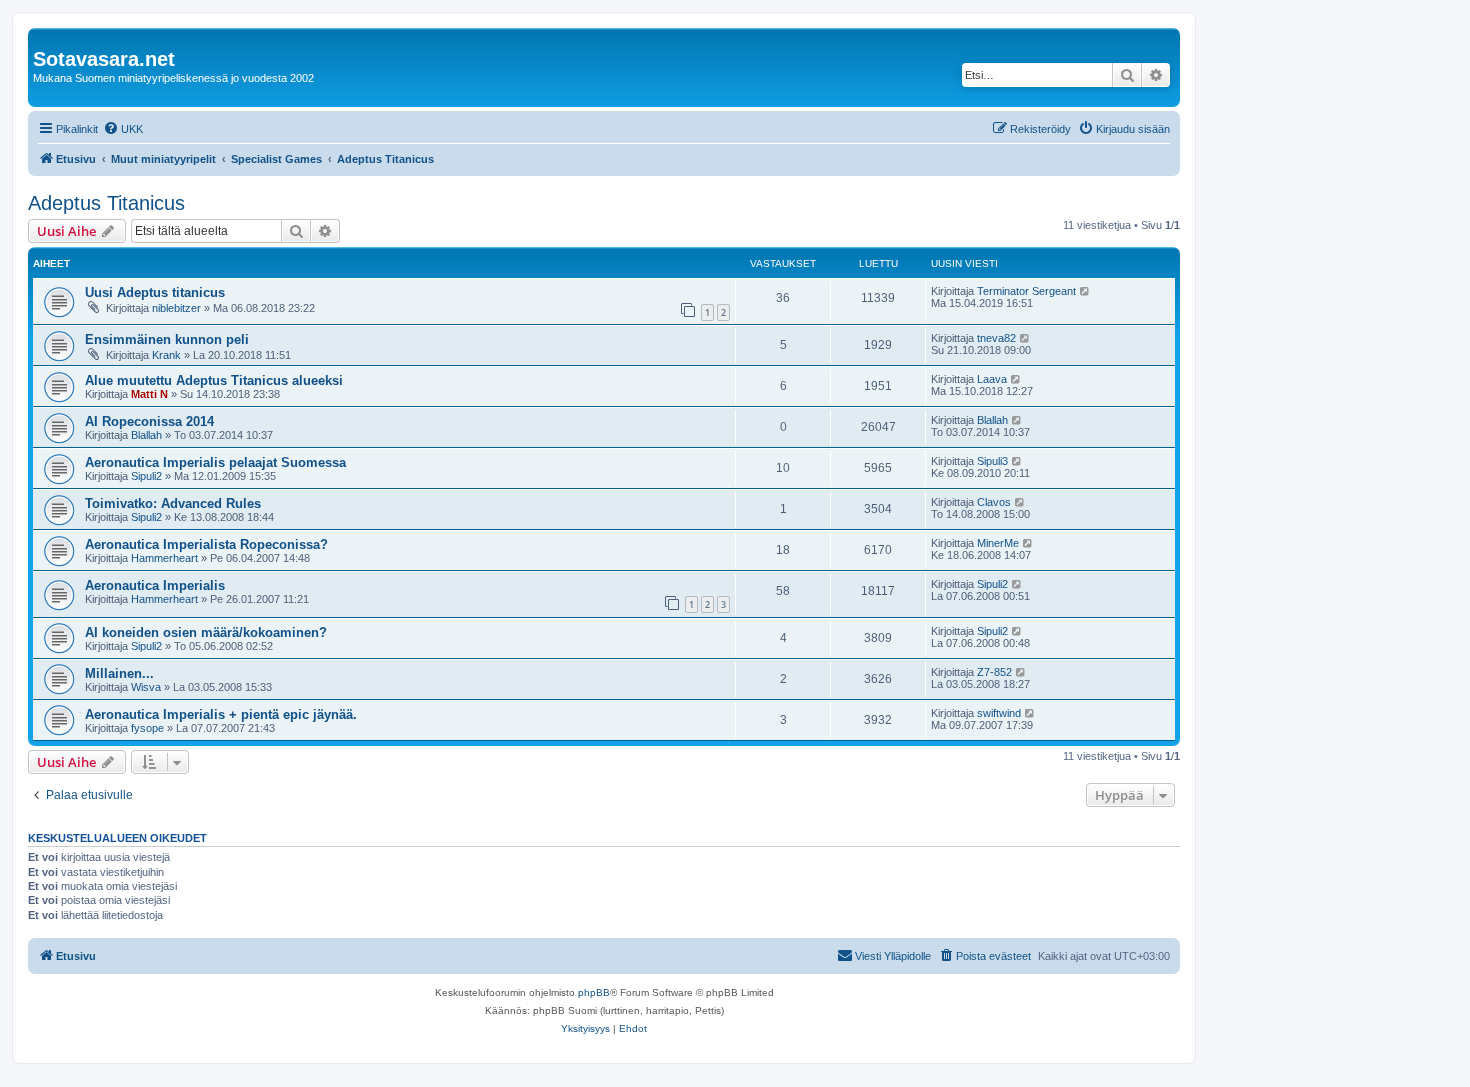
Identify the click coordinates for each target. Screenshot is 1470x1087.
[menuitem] (123, 129)
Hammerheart (164, 558)
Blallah (146, 435)
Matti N (149, 394)
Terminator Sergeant (1026, 291)
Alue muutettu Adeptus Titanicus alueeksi (214, 380)
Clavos (994, 502)
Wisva (146, 687)
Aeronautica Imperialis (155, 585)
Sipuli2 (146, 476)
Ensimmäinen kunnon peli (167, 339)
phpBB (594, 992)
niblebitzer (176, 308)
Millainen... (119, 673)
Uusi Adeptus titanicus (155, 292)
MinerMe (998, 543)
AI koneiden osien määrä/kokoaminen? (206, 632)
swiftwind (999, 713)
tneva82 (996, 338)
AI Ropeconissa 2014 (149, 421)
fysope (147, 728)
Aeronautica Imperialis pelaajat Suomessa (215, 462)
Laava (992, 379)
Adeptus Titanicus (106, 203)
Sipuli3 (992, 461)
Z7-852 (994, 672)
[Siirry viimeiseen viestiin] (1085, 291)
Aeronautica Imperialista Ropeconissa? (206, 544)
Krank (166, 355)
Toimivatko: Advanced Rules (173, 503)
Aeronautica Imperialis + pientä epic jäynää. (221, 714)
